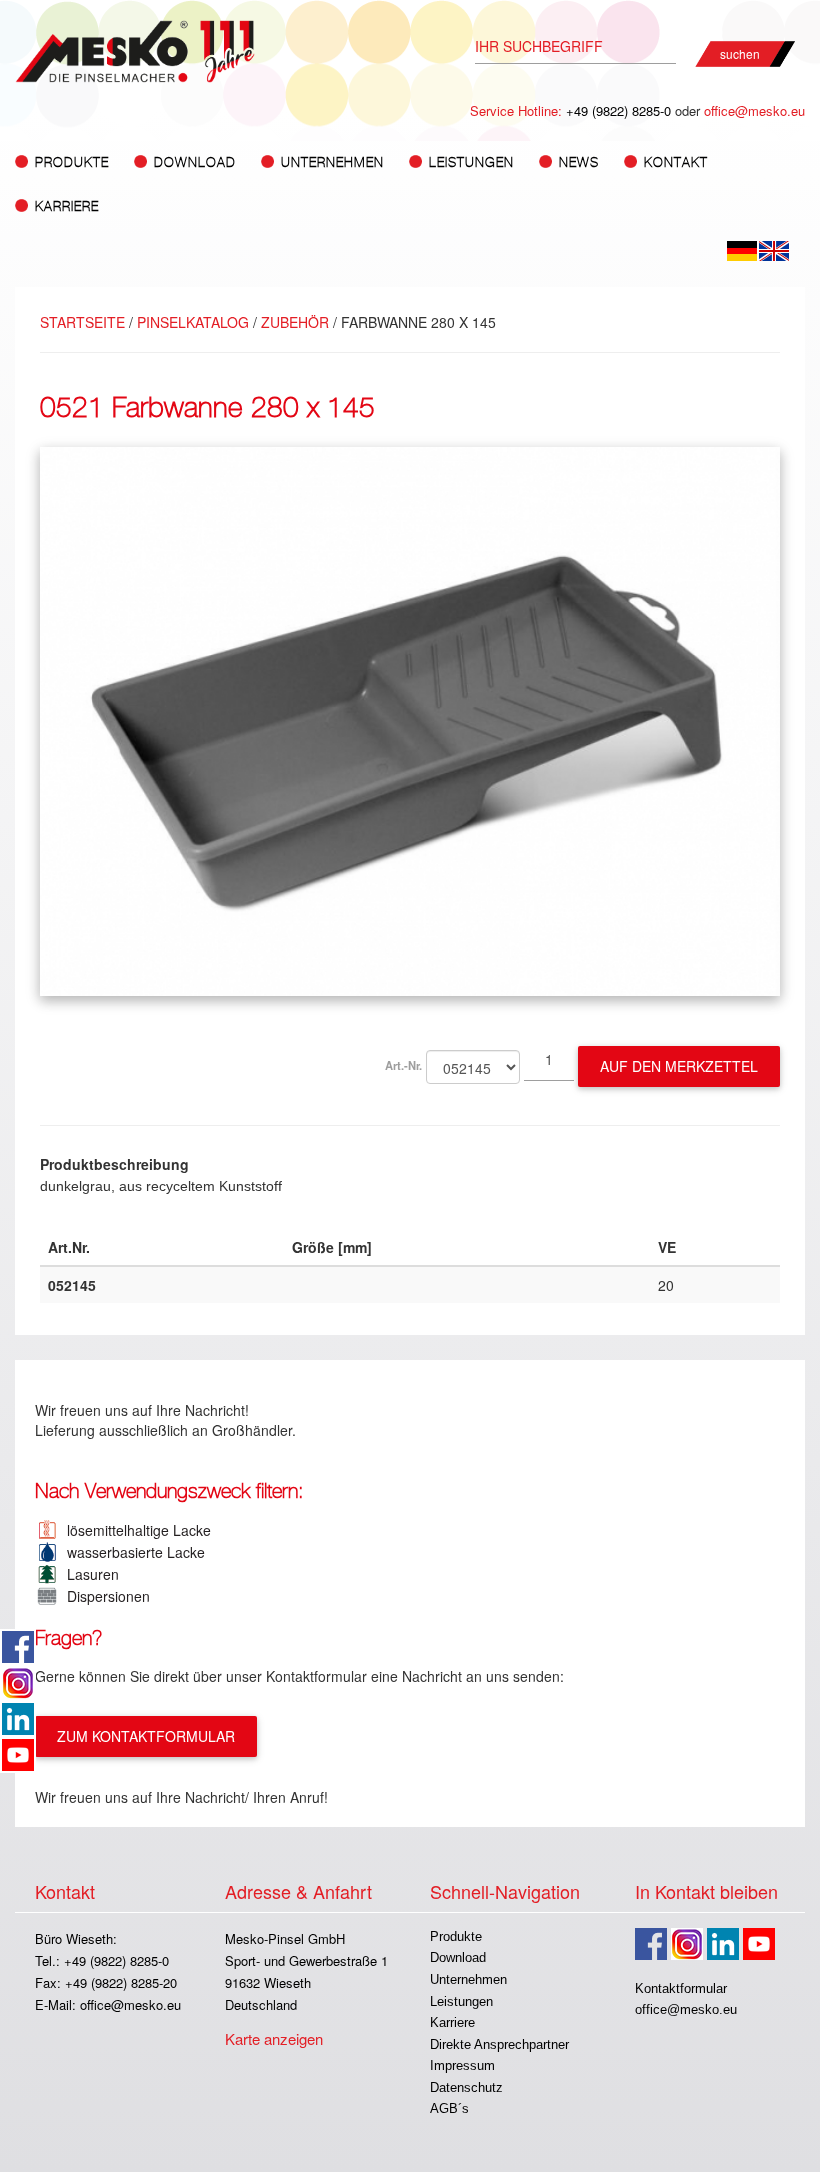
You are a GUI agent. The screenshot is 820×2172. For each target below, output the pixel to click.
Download (458, 1957)
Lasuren (89, 1574)
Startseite (82, 322)
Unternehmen (468, 1979)
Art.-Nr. (403, 1065)
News (579, 162)
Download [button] (195, 162)
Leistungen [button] (471, 162)
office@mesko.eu (754, 110)
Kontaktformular (681, 1988)
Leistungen (461, 2001)
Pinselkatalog (193, 322)
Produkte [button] (72, 162)
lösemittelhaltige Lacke (135, 1530)
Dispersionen (104, 1596)
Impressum (462, 2065)
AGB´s (449, 2108)
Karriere (67, 206)
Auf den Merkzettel (679, 1066)
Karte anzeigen (274, 2038)
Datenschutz (466, 2087)
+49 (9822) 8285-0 (618, 110)
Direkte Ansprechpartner (499, 2044)
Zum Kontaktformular (146, 1736)
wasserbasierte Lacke (132, 1552)
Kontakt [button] (676, 162)
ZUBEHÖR (295, 322)
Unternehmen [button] (332, 162)
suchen (740, 53)
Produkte (456, 1936)
